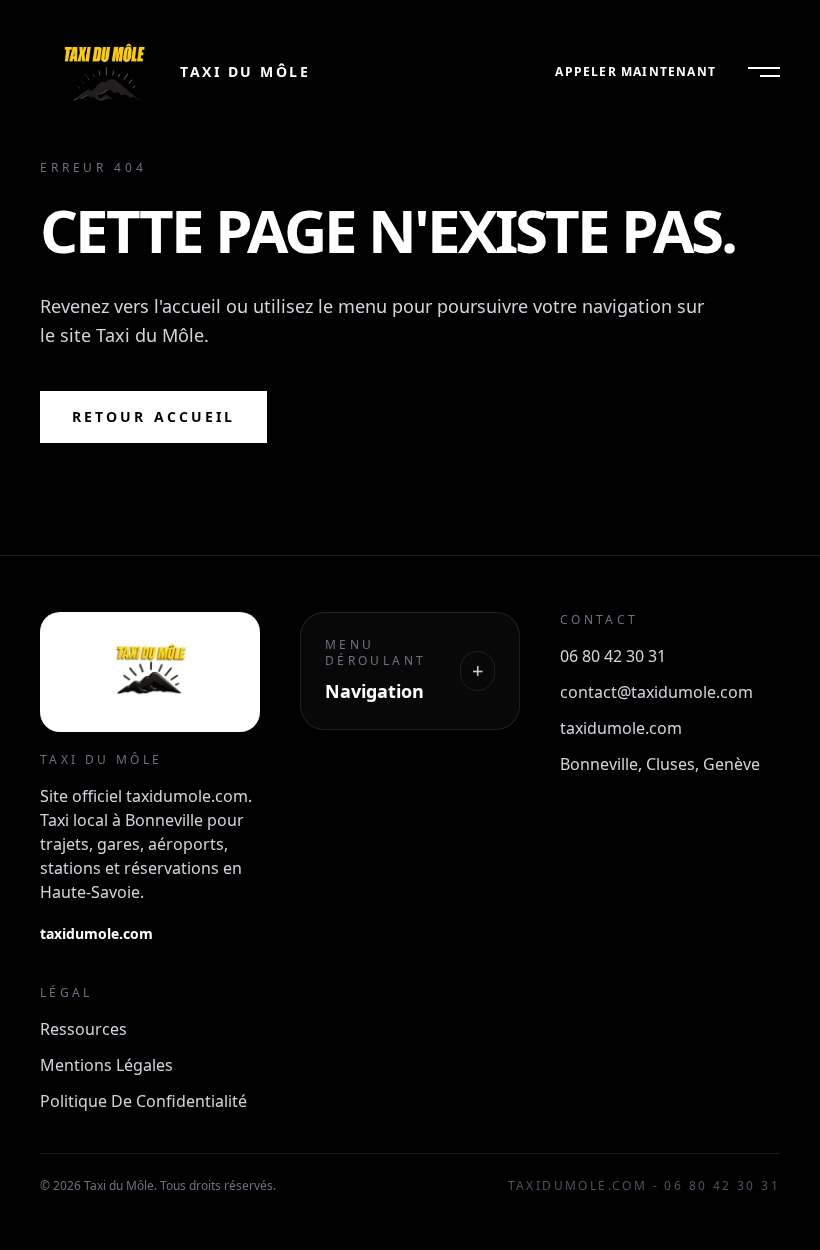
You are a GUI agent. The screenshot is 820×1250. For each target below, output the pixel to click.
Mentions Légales (106, 1065)
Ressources (83, 1029)
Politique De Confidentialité (143, 1101)
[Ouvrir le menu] (764, 72)
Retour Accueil (153, 416)
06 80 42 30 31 (613, 656)
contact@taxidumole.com (656, 692)
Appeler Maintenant (635, 72)
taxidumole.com (96, 933)
